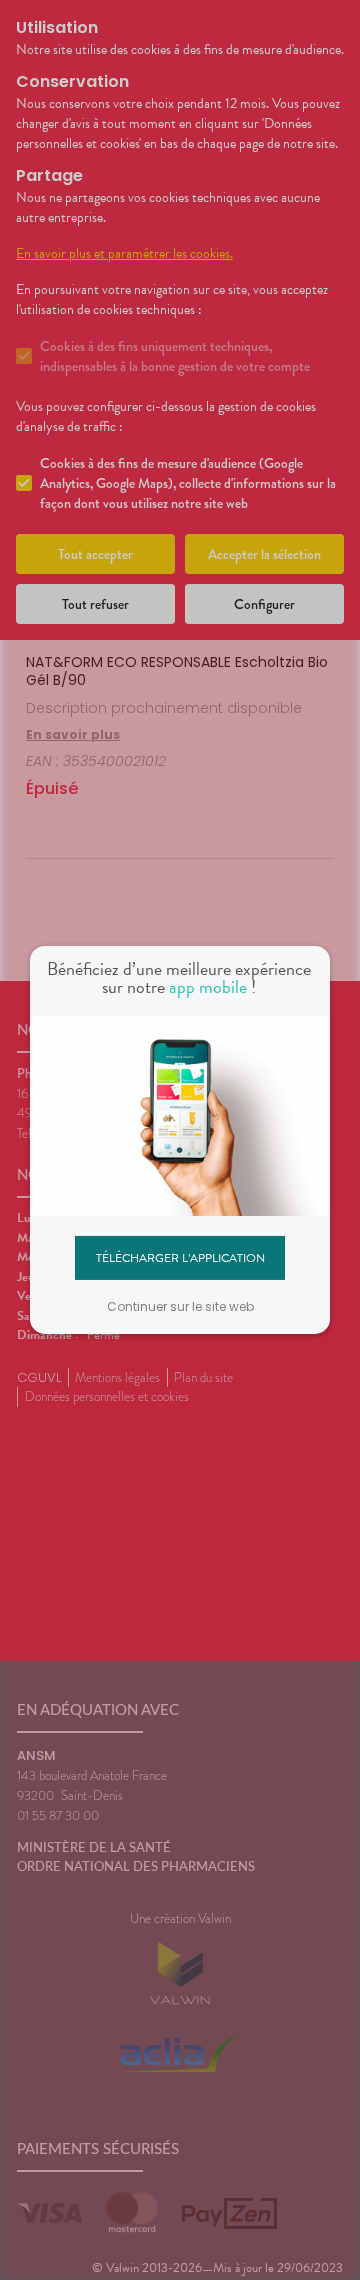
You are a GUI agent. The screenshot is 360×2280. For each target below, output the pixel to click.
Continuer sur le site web (180, 1306)
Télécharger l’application (180, 1257)
